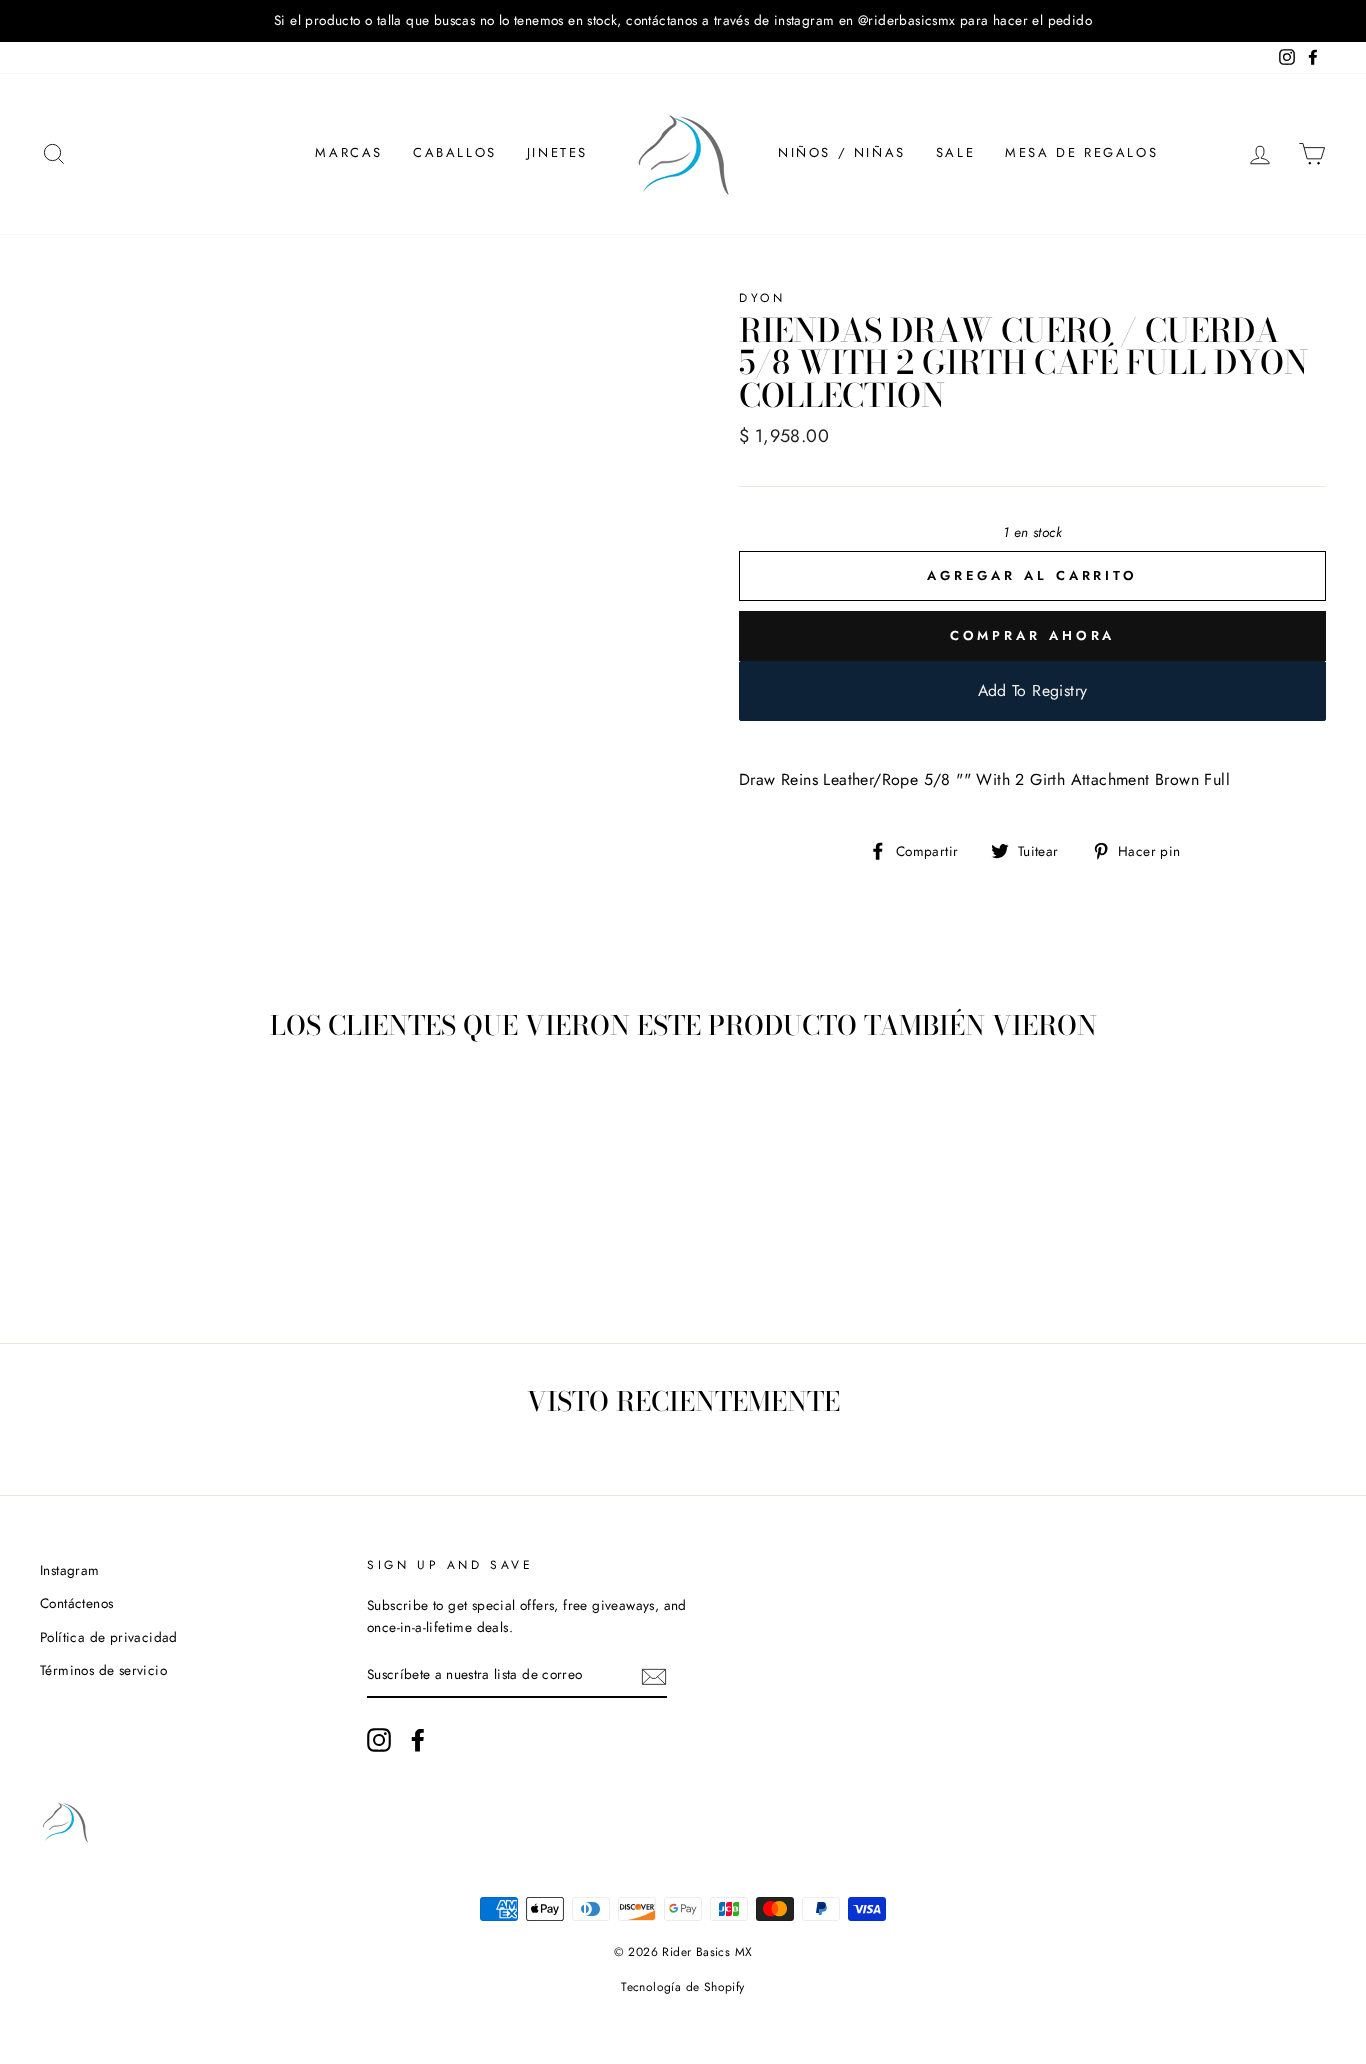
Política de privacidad (109, 1637)
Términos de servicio (103, 1670)
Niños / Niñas (842, 152)
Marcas (349, 152)
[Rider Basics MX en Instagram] (379, 1740)
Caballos (455, 152)
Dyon (762, 298)
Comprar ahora (1033, 635)
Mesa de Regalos (1081, 152)
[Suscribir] (654, 1676)
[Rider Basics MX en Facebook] (418, 1740)
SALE (955, 152)
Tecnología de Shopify (682, 1987)
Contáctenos (76, 1603)
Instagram (70, 1570)
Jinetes (557, 152)
